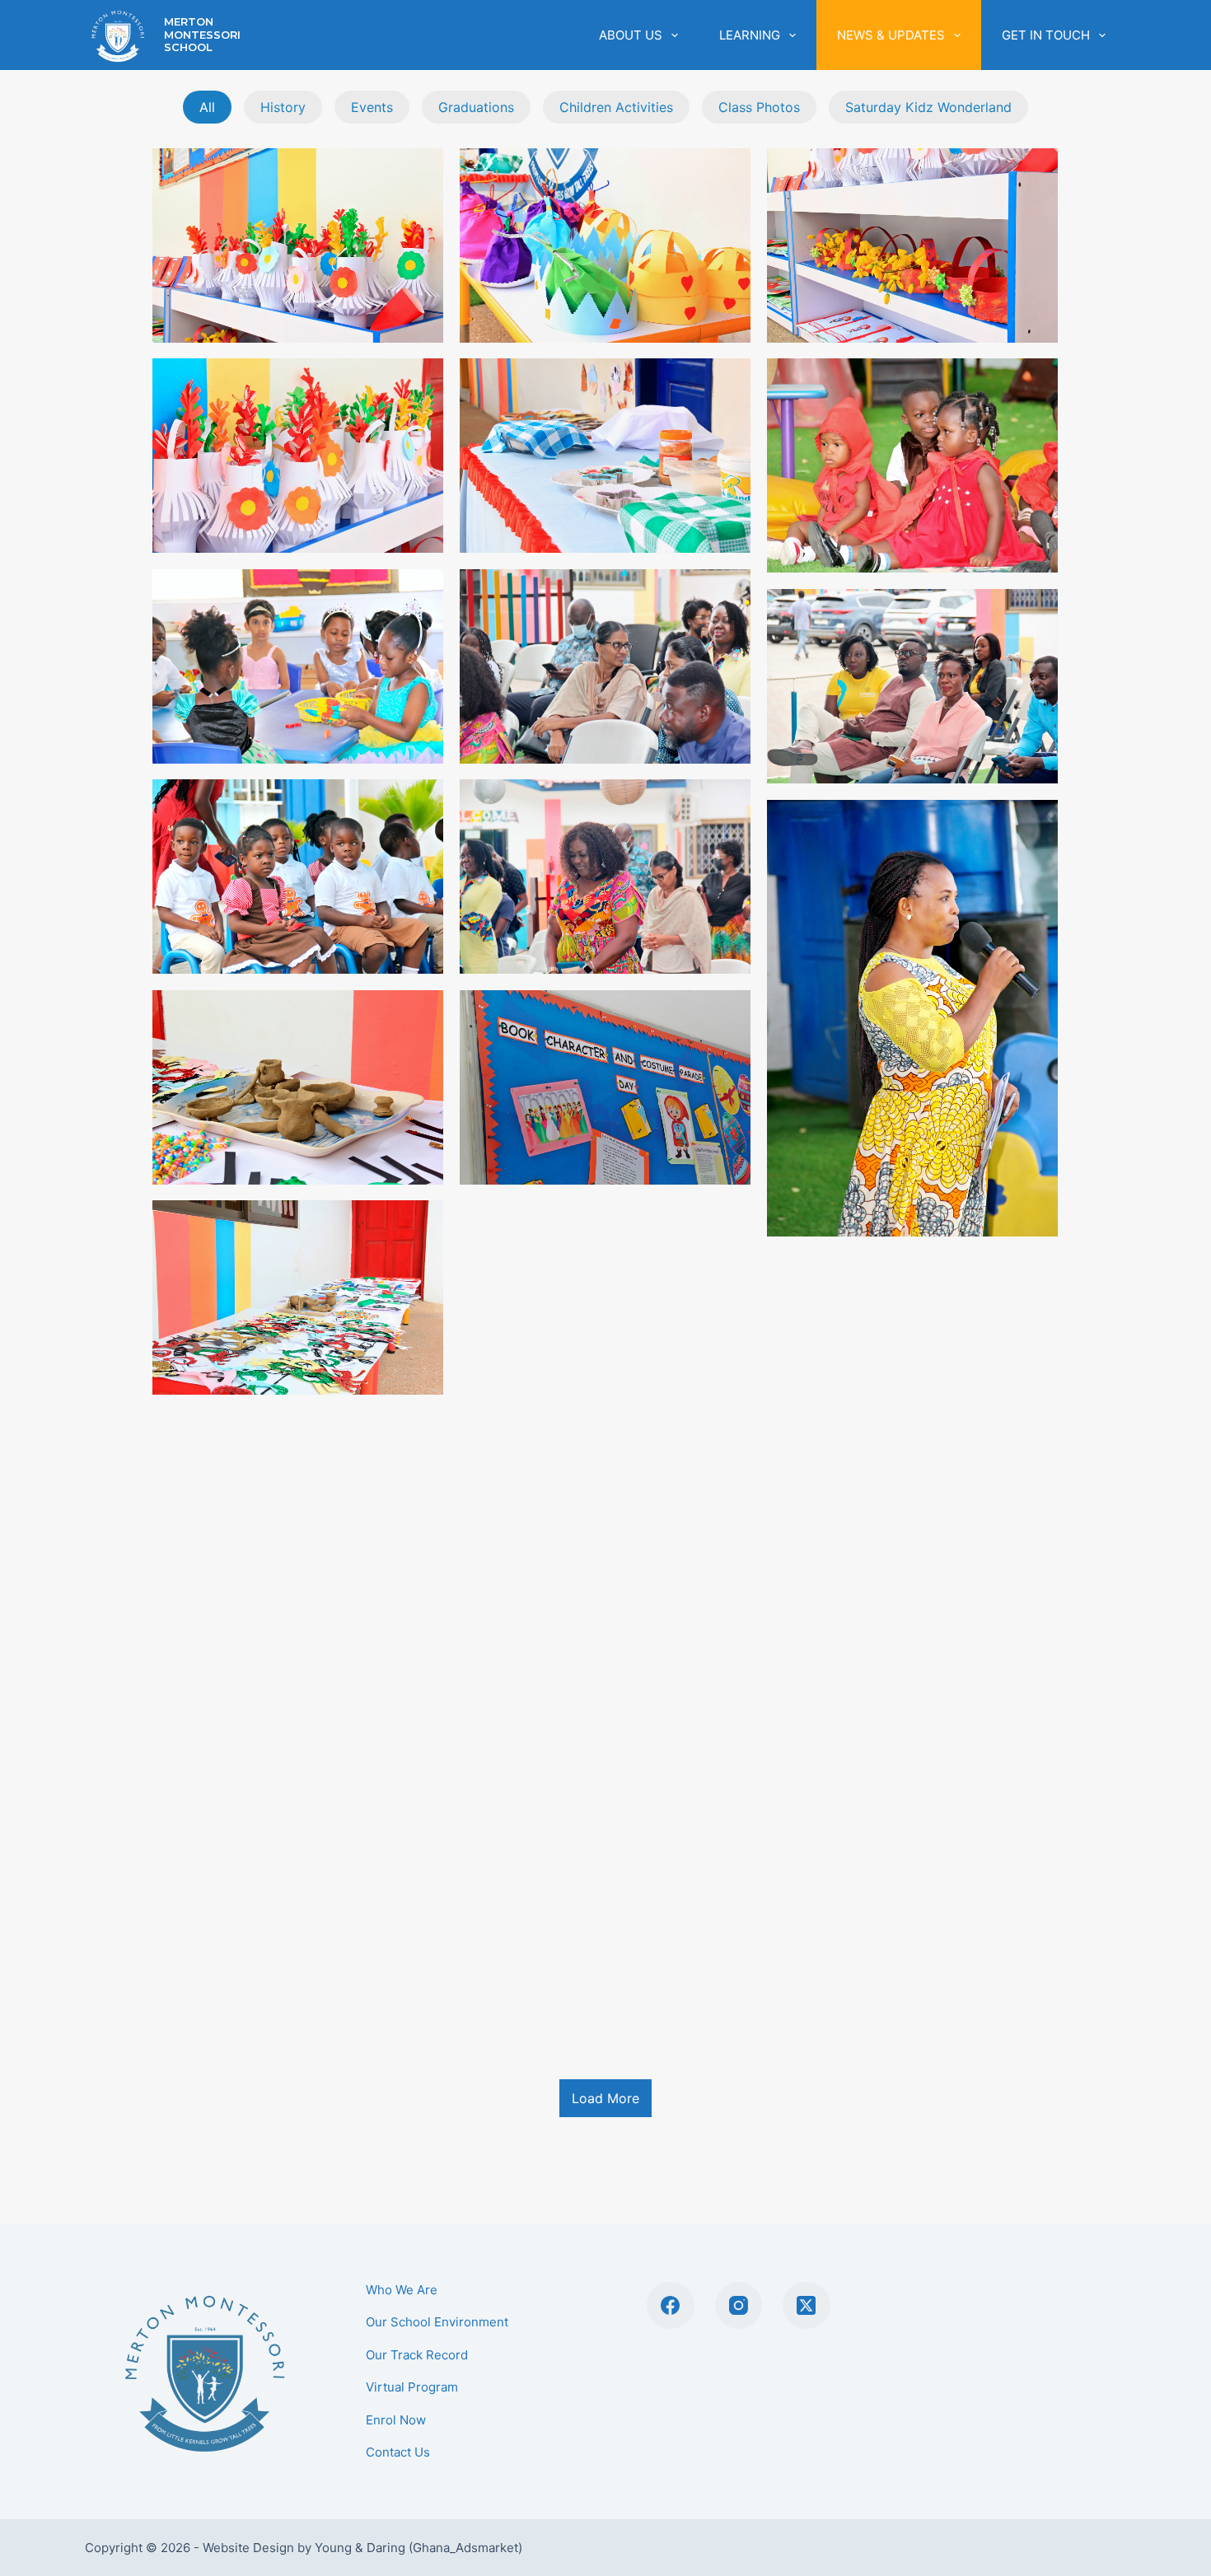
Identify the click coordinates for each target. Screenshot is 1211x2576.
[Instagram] (739, 2306)
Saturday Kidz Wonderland (928, 107)
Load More (605, 2098)
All (207, 107)
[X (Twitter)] (807, 2306)
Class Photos (759, 107)
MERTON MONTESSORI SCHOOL (202, 34)
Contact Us (398, 2452)
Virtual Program (412, 2387)
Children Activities (616, 107)
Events (372, 107)
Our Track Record (417, 2355)
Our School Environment (437, 2322)
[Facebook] (671, 2306)
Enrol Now (396, 2420)
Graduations (476, 107)
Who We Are (402, 2290)
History (283, 107)
